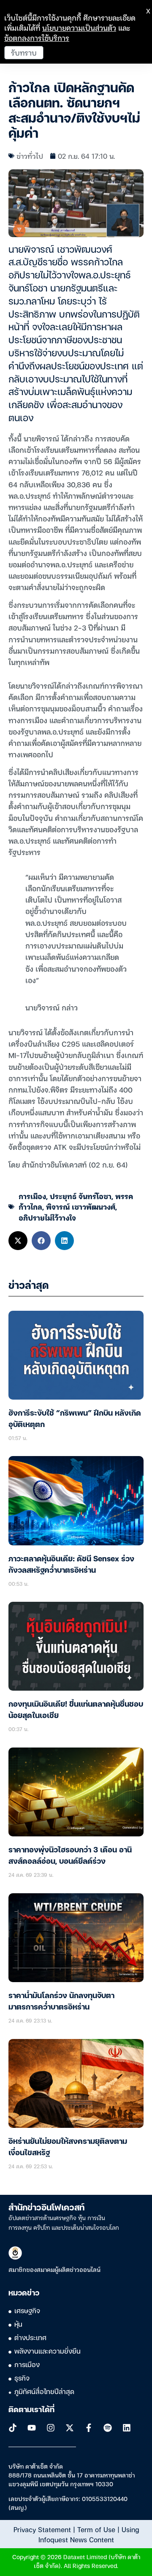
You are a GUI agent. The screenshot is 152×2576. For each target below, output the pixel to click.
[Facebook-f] (89, 2428)
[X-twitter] (70, 2428)
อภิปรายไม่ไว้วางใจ (47, 1217)
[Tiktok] (13, 2428)
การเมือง (32, 1196)
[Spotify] (108, 2428)
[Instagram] (51, 2428)
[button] (18, 1241)
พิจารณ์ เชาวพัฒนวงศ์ (81, 1206)
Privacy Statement (42, 2529)
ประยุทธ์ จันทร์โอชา (81, 1196)
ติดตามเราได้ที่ (31, 2410)
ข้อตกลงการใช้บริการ (37, 38)
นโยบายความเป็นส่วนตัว (79, 28)
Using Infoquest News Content (89, 2534)
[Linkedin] (127, 2428)
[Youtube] (32, 2428)
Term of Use (96, 2529)
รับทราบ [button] (24, 52)
